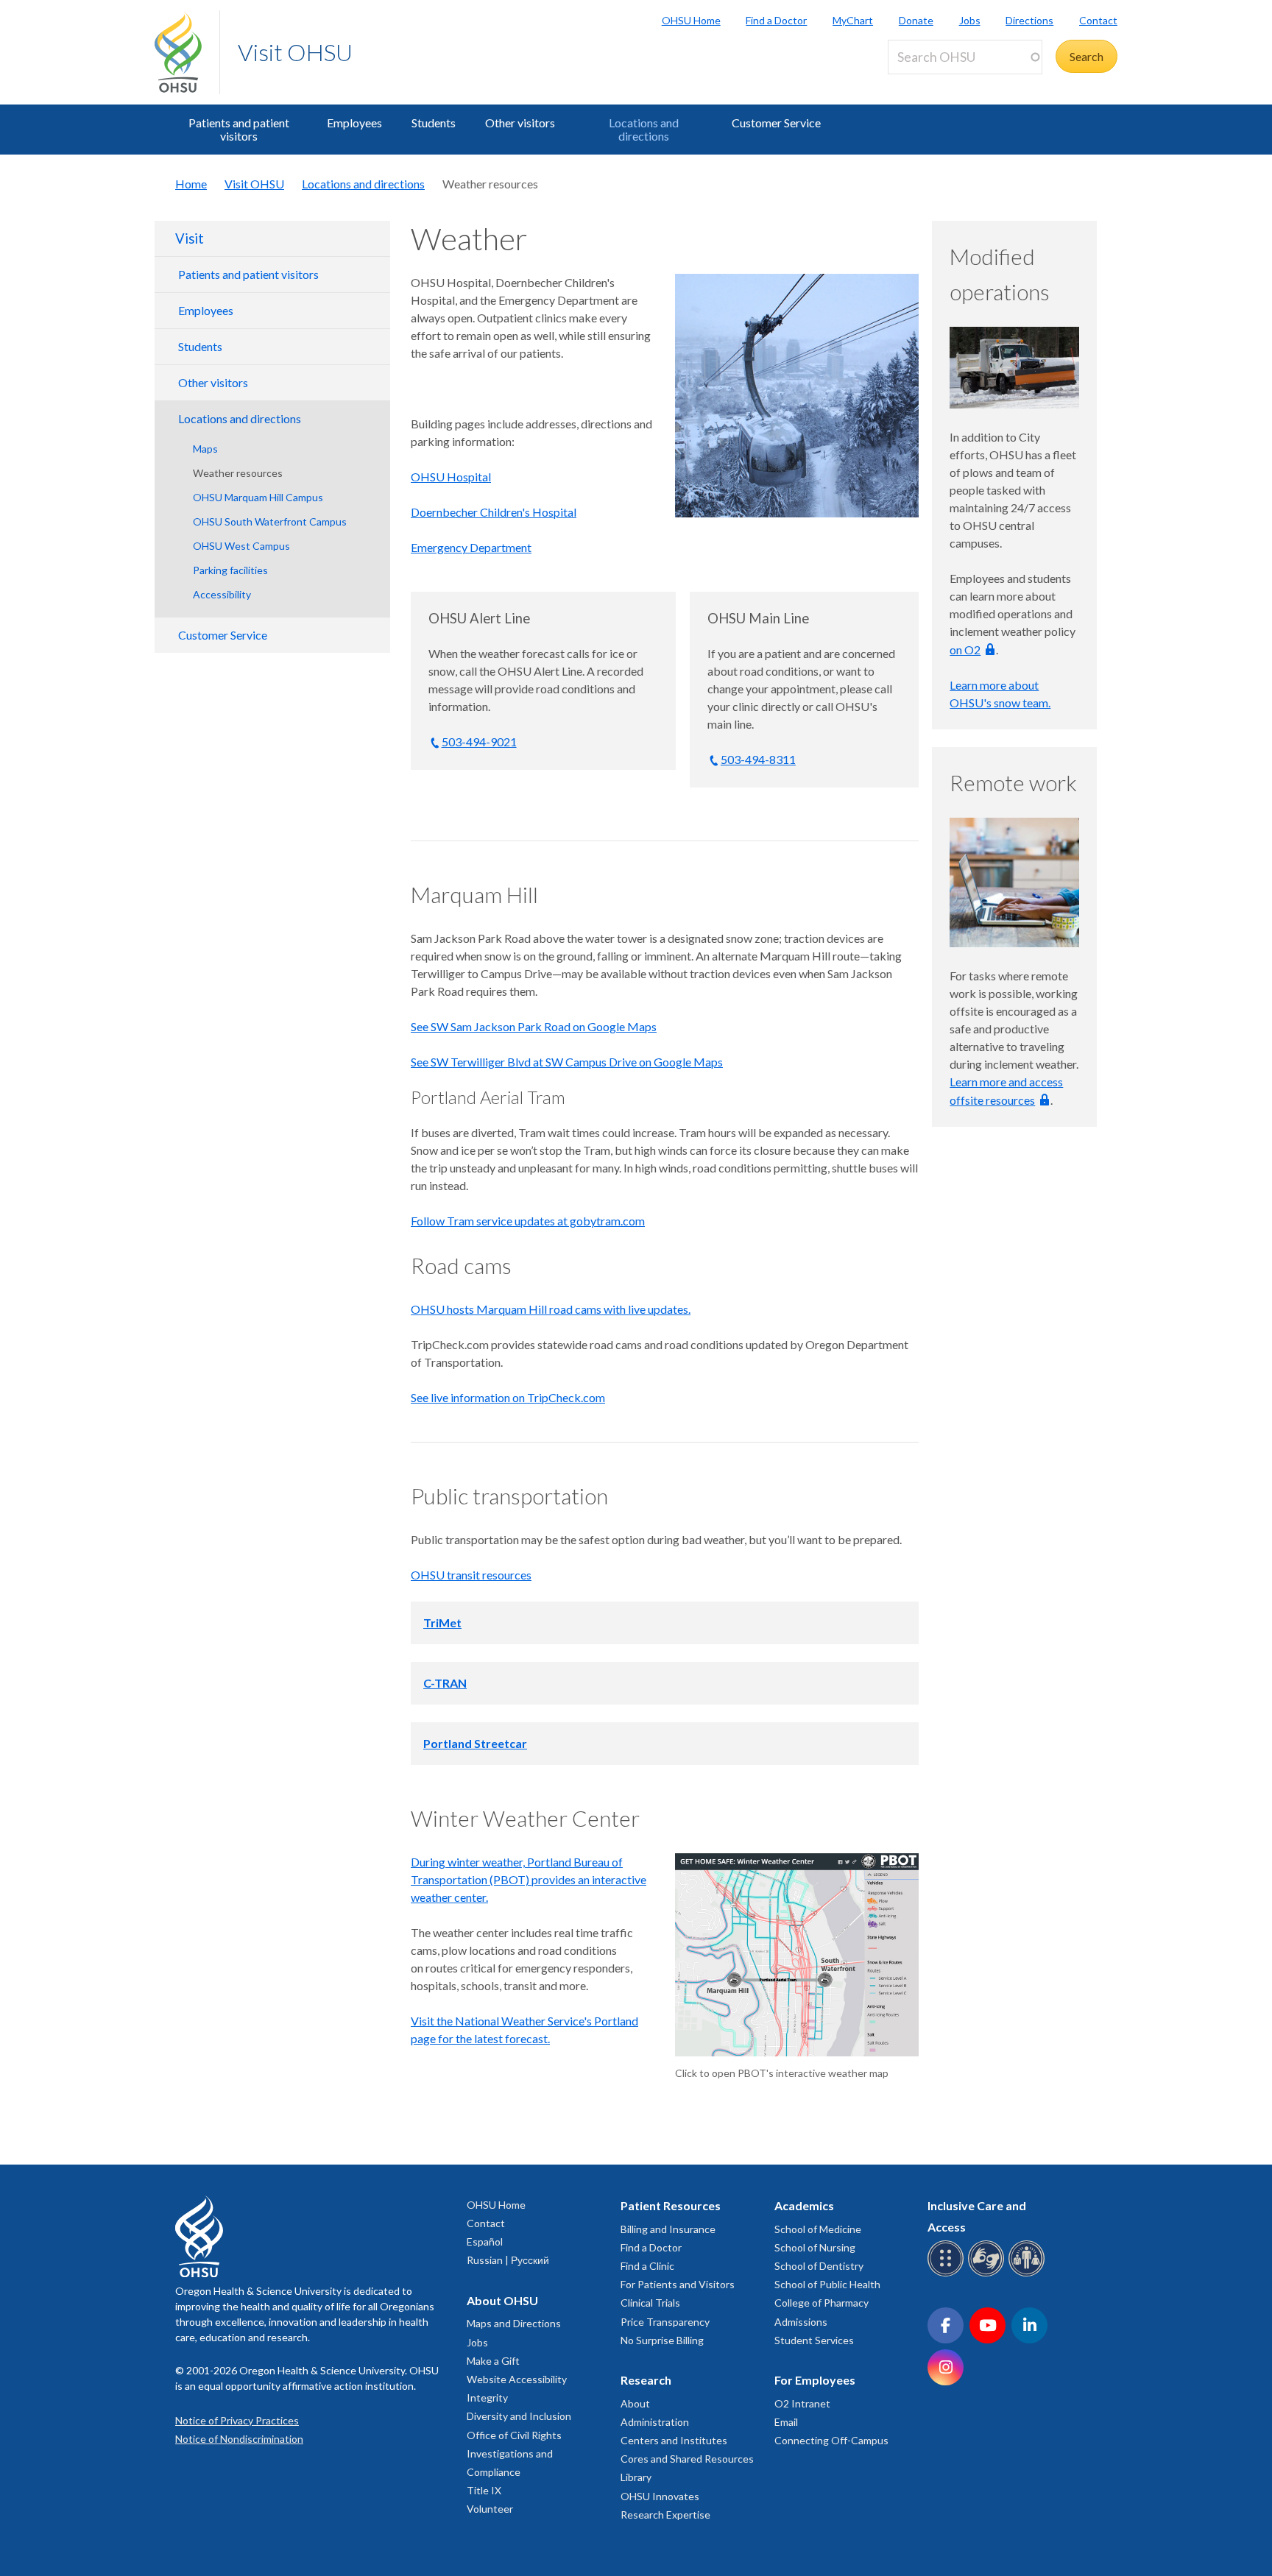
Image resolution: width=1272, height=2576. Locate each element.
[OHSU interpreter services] (1029, 2274)
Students (434, 123)
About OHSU (502, 2300)
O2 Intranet (802, 2403)
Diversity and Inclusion (519, 2416)
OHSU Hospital (451, 477)
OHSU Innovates (660, 2496)
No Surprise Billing (662, 2340)
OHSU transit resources (471, 1575)
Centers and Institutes (674, 2440)
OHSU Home (691, 20)
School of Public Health (827, 2284)
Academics (804, 2205)
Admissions (801, 2322)
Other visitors (520, 123)
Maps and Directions (514, 2323)
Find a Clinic (647, 2266)
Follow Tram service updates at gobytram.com (528, 1221)
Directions (1029, 20)
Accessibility (222, 594)
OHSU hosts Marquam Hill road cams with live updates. (551, 1309)
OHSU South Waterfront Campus (270, 521)
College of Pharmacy (821, 2303)
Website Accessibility (517, 2379)
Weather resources (238, 473)
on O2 (965, 650)
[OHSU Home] (187, 52)
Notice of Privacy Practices (237, 2420)
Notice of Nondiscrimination (239, 2439)
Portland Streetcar (475, 1743)
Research (646, 2380)
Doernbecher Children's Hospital (494, 512)
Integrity (487, 2398)
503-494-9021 (479, 742)
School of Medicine (818, 2229)
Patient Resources (671, 2205)
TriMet (442, 1623)
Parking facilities (230, 570)
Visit (190, 238)
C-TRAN (445, 1683)
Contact (1098, 20)
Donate (916, 20)
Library (636, 2477)
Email (786, 2422)
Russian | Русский (508, 2260)
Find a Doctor (776, 20)
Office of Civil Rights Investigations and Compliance (514, 2453)
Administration (655, 2422)
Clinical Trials (650, 2303)
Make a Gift (493, 2361)
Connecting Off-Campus (831, 2440)
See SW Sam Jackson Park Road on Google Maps (534, 1026)
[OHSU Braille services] (948, 2274)
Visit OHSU (295, 52)
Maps (205, 449)
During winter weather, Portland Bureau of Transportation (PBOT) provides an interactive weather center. (529, 1879)
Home (191, 184)
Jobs (970, 20)
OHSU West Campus (241, 546)
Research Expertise (665, 2515)
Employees (354, 123)
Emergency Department (471, 547)
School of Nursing (815, 2247)
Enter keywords (933, 83)
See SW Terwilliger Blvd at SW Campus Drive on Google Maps (567, 1062)
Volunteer (490, 2509)
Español (485, 2241)
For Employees (815, 2380)
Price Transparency (665, 2322)
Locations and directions (644, 129)
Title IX (484, 2490)
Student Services (814, 2340)
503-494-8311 (758, 759)
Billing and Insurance (668, 2229)
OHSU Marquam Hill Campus (258, 497)
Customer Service (776, 123)
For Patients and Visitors (678, 2284)
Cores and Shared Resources (687, 2459)
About (635, 2403)
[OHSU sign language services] (988, 2274)
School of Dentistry (819, 2266)
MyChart (853, 20)
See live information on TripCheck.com (508, 1397)
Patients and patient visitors (239, 129)
